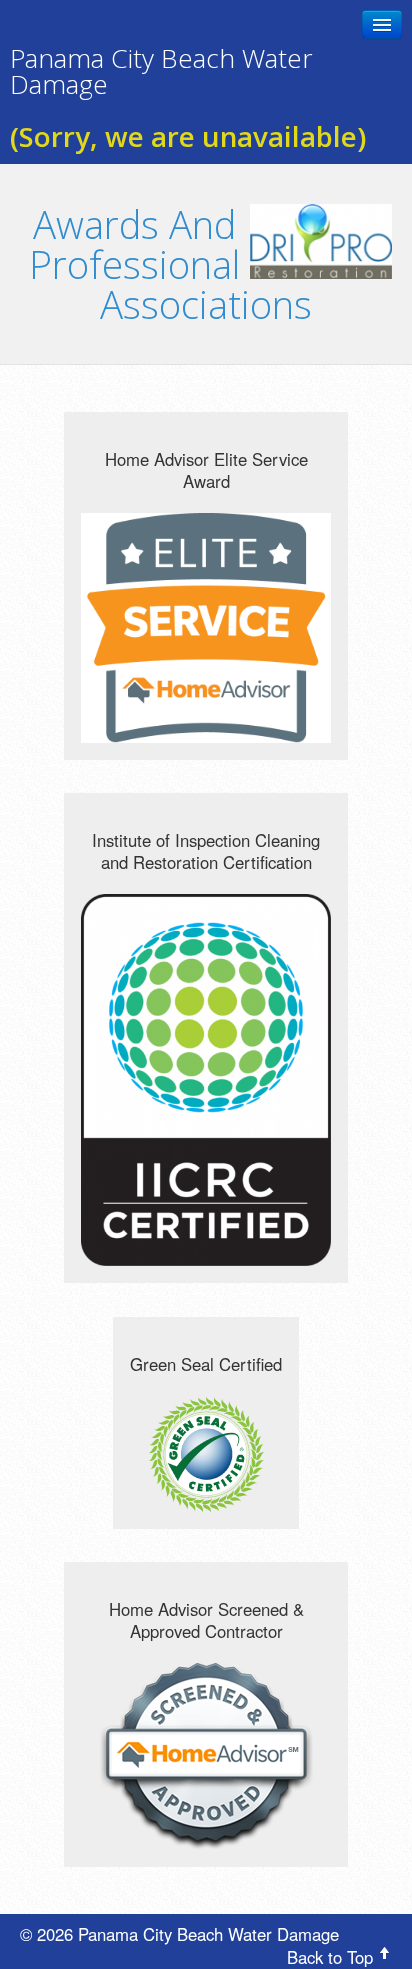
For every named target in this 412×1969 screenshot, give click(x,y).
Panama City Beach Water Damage (161, 71)
